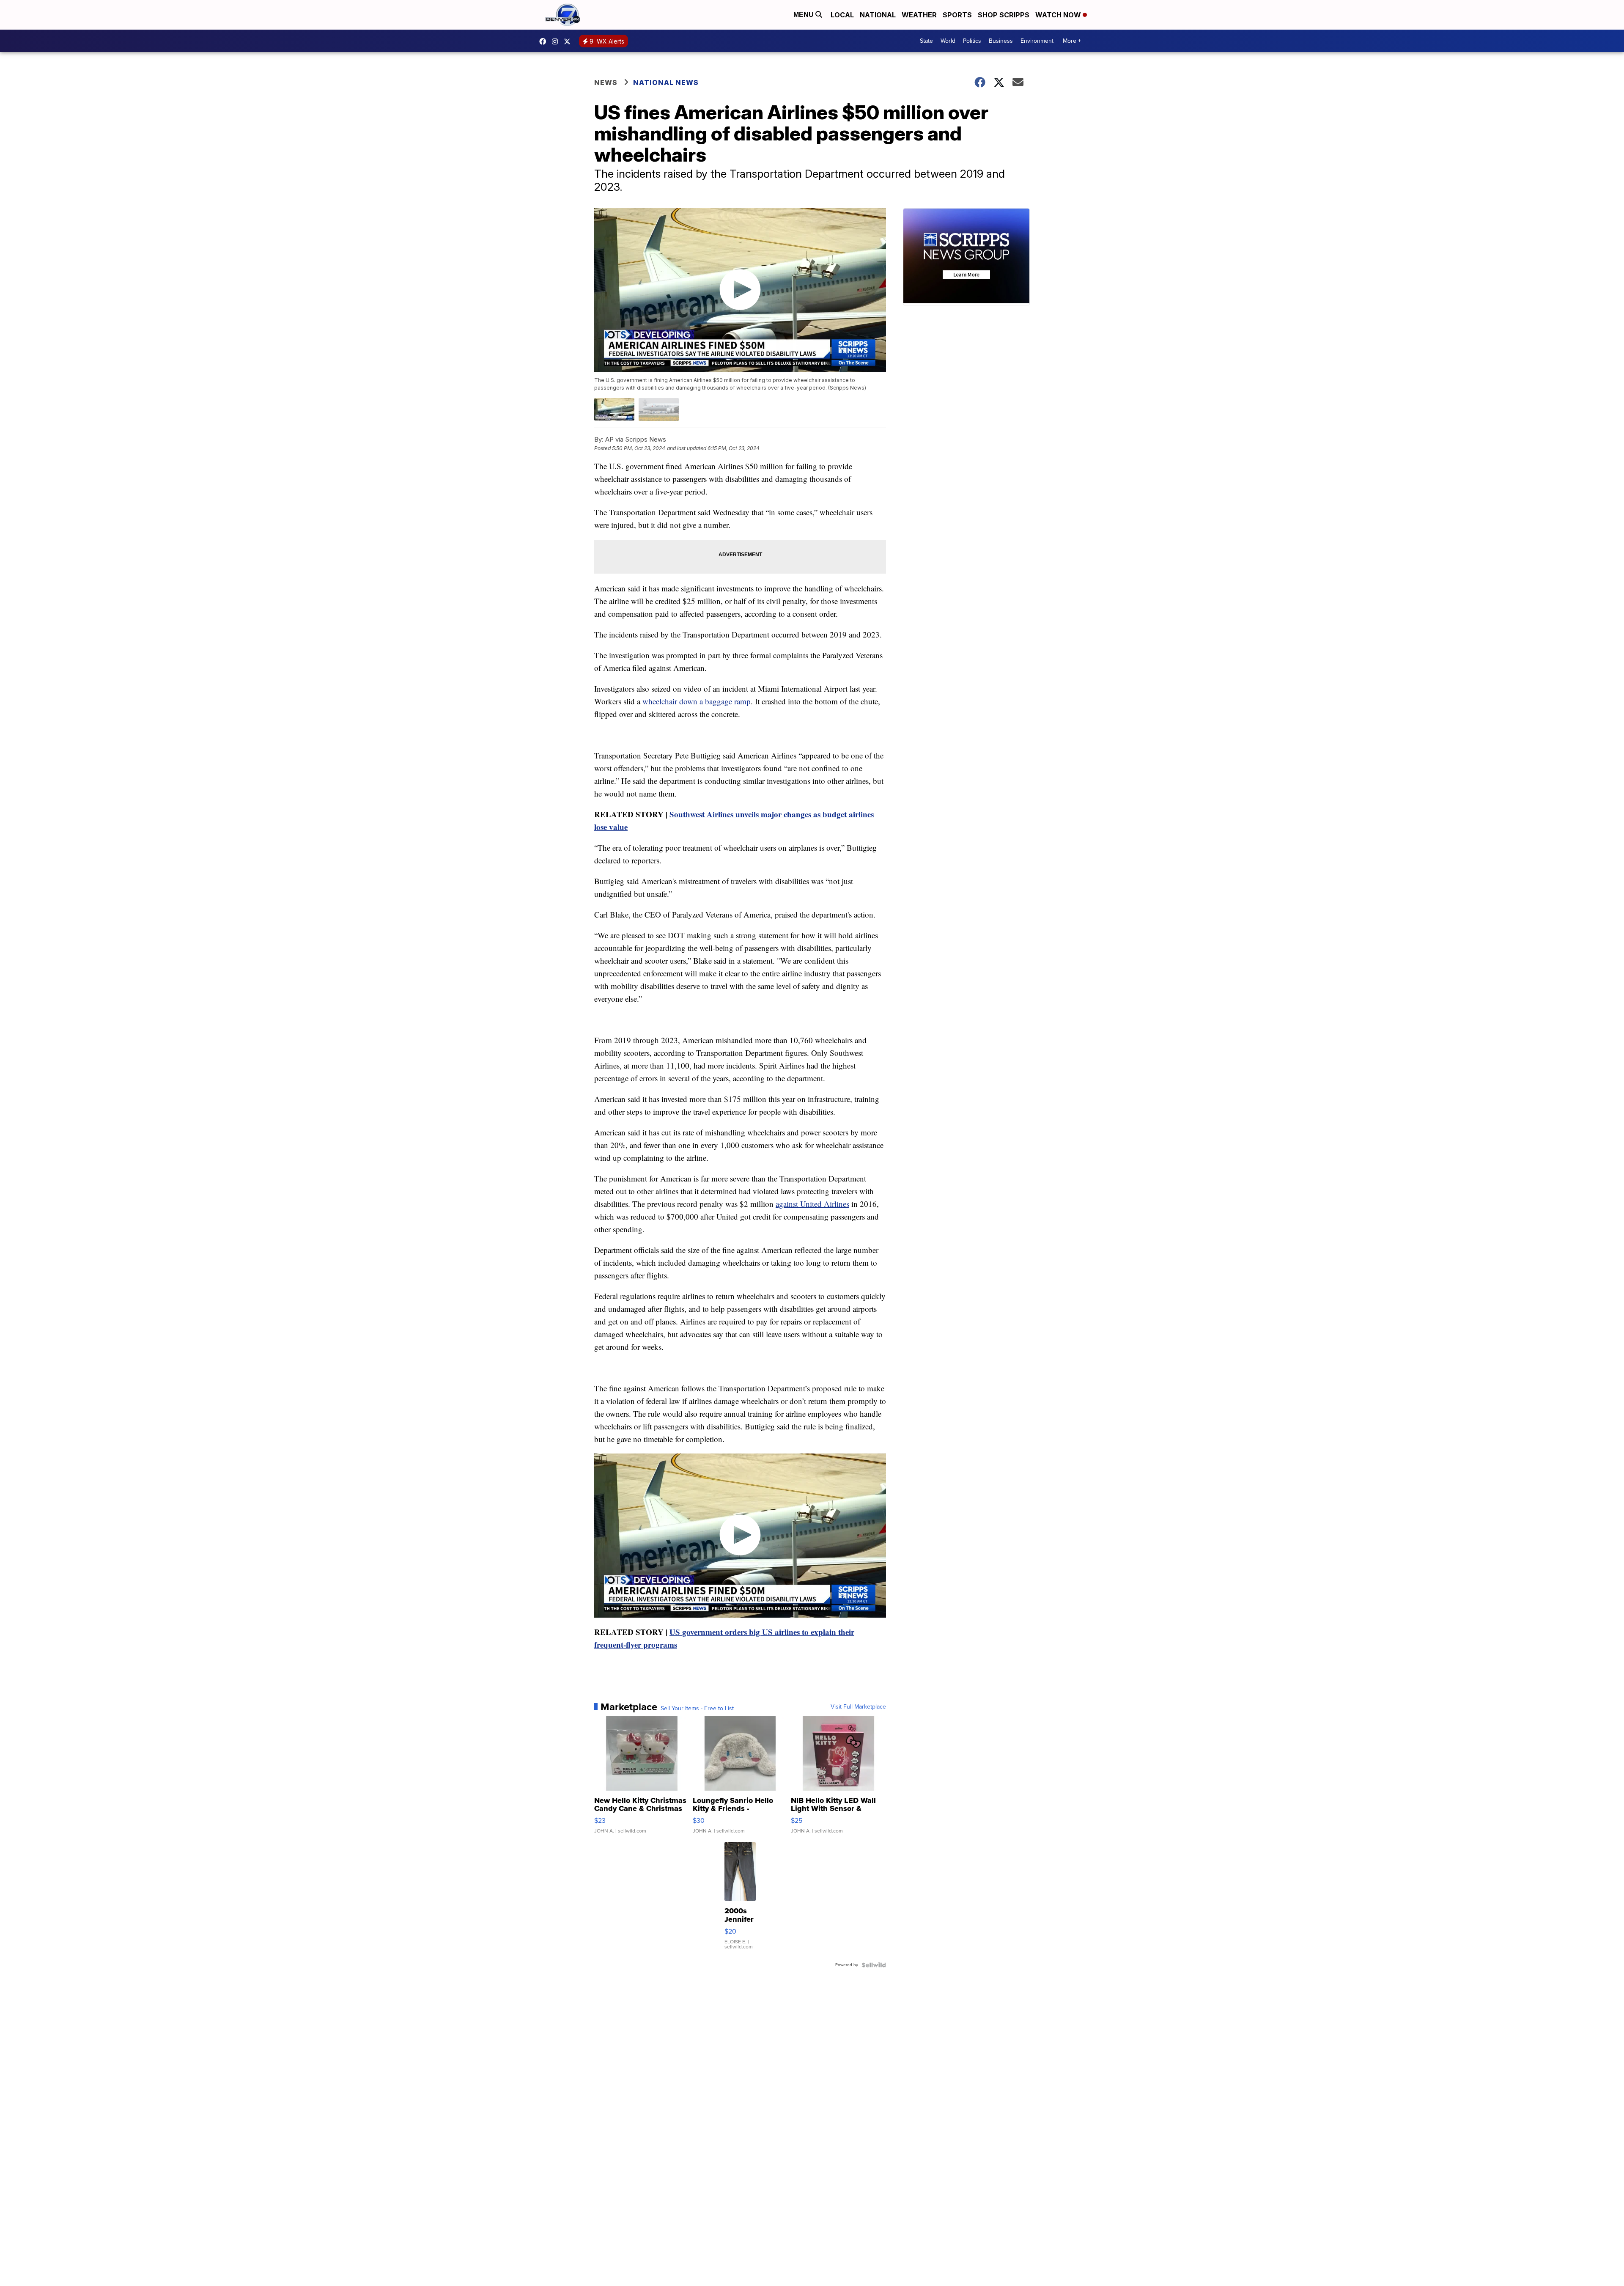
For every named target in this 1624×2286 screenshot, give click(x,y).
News (606, 82)
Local (842, 15)
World (948, 41)
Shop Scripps (1004, 15)
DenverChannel (569, 41)
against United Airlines (812, 1204)
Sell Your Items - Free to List (697, 1709)
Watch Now (1059, 15)
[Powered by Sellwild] (874, 1965)
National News (666, 82)
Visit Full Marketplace (858, 1707)
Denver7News (545, 41)
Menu (804, 15)
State (926, 41)
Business (1001, 41)
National (878, 15)
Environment (1037, 41)
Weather (919, 15)
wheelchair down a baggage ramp (697, 701)
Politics (972, 41)
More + (1072, 41)
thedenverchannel (557, 41)
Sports (957, 15)
